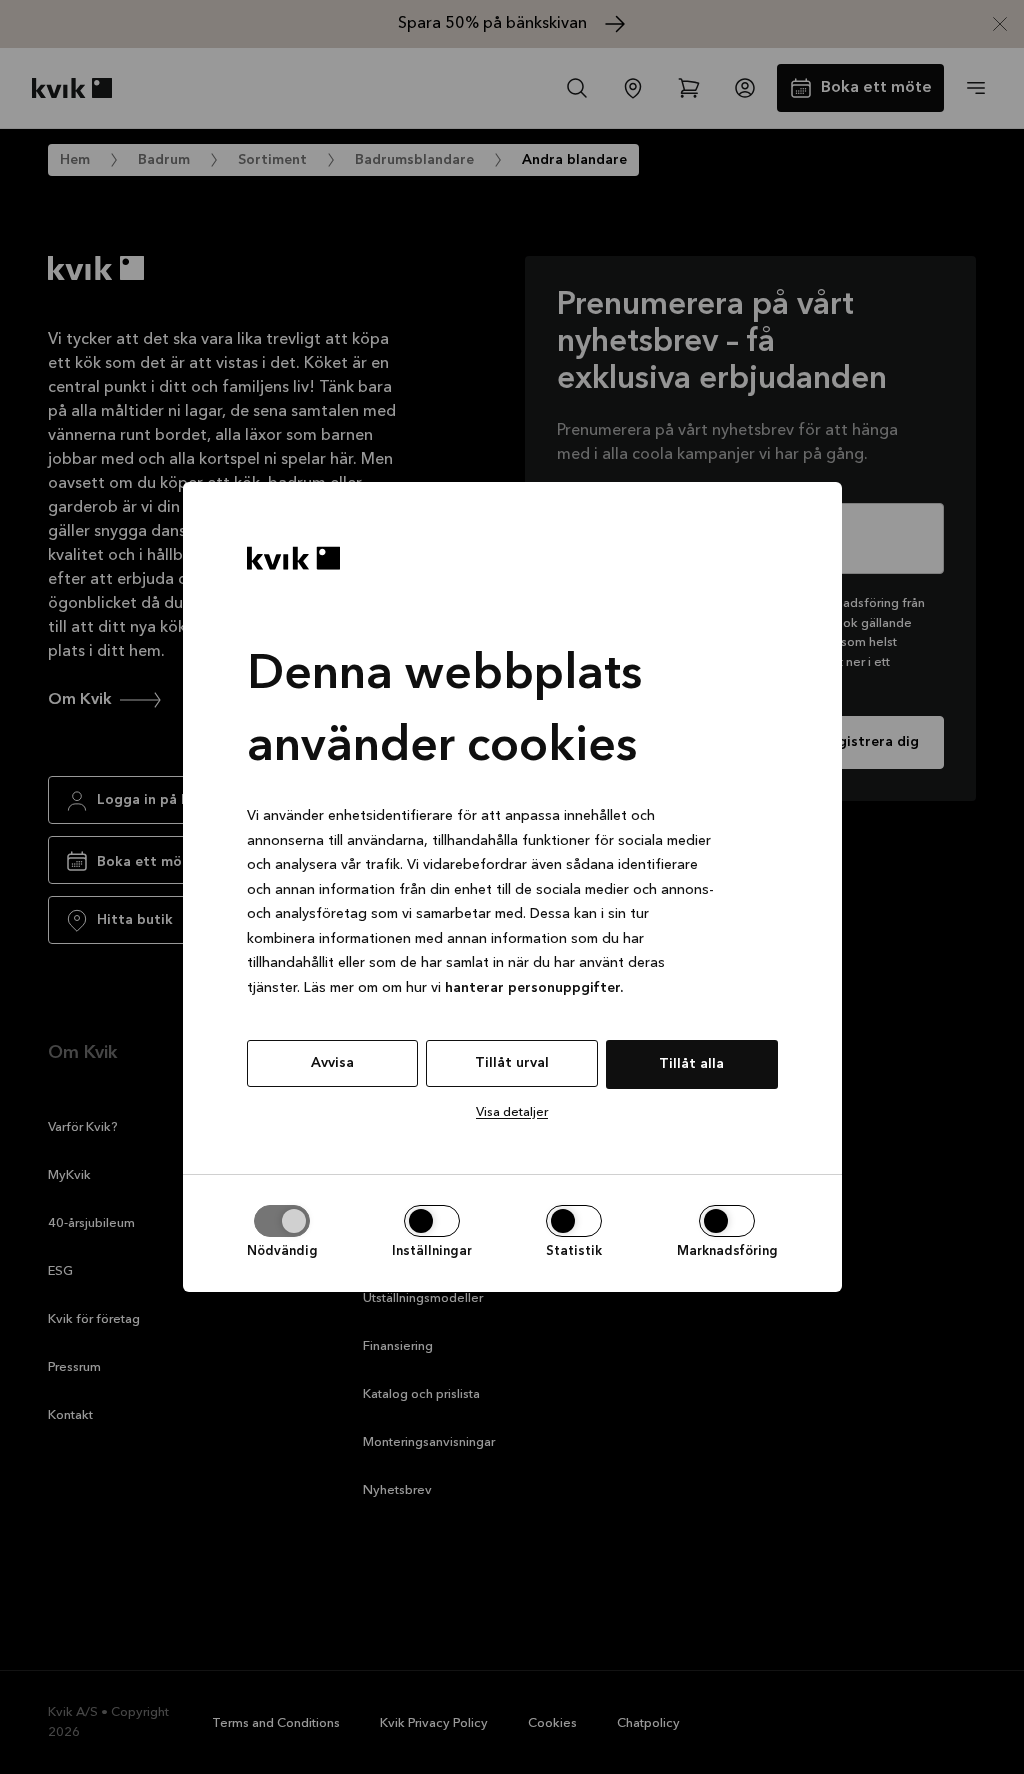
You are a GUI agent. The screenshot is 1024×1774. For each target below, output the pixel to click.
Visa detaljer (512, 1112)
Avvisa (332, 1063)
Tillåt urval (512, 1063)
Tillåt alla (691, 1064)
